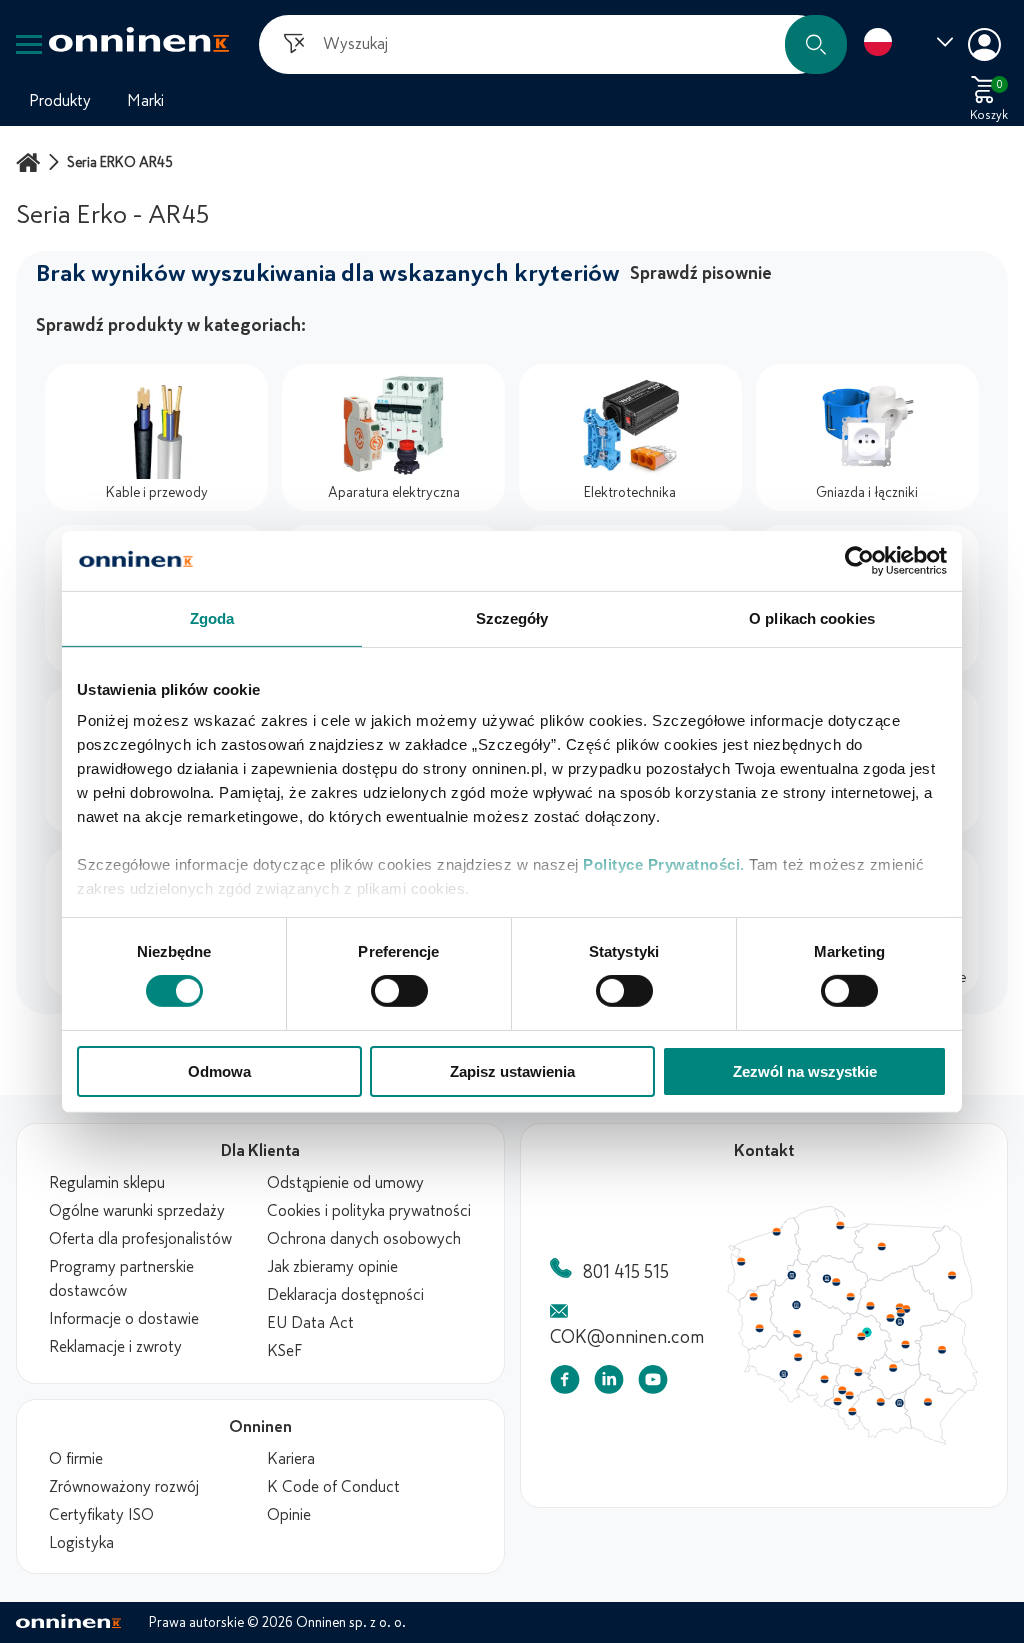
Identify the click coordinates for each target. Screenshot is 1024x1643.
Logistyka (81, 1543)
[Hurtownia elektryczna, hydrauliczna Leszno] (800, 1338)
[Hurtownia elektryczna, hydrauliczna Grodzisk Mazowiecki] (897, 1322)
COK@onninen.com (627, 1337)
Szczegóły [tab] (512, 617)
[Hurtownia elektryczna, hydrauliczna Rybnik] (843, 1407)
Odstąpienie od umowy (345, 1183)
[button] (816, 44)
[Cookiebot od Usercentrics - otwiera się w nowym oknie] (859, 560)
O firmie (76, 1459)
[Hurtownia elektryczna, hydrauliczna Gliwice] (847, 1396)
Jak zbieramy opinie (332, 1267)
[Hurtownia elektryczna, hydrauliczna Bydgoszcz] (830, 1281)
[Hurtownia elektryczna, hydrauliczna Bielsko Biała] (856, 1418)
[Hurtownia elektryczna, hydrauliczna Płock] (876, 1310)
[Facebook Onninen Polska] (565, 1383)
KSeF (284, 1351)
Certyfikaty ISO (101, 1515)
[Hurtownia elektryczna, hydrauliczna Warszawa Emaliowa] (907, 1316)
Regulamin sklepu (107, 1183)
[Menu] (29, 44)
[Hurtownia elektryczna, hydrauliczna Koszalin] (779, 1232)
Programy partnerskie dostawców (121, 1279)
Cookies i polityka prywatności (369, 1211)
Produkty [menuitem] (60, 101)
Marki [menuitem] (145, 101)
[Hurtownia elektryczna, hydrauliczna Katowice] (855, 1402)
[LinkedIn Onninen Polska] (609, 1383)
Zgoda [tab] (212, 617)
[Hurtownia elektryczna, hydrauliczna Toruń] (840, 1285)
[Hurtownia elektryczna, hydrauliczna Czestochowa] (863, 1378)
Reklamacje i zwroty (115, 1347)
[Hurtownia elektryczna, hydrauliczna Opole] (828, 1385)
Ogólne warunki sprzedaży (137, 1211)
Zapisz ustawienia (512, 1071)
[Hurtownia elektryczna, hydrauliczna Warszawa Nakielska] (906, 1310)
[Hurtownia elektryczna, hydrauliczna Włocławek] (855, 1300)
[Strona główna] (31, 162)
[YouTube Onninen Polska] (653, 1383)
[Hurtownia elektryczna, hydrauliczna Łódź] (866, 1341)
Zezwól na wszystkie (805, 1071)
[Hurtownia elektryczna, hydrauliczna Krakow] (886, 1408)
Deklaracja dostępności (345, 1295)
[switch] (399, 991)
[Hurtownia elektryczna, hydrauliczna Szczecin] (741, 1264)
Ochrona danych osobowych (364, 1239)
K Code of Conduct (333, 1487)
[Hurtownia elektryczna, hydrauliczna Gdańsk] (845, 1226)
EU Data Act (310, 1323)
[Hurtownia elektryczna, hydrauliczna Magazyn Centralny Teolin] (872, 1337)
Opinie (289, 1515)
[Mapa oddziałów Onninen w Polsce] (852, 1440)
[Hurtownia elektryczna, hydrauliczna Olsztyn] (887, 1248)
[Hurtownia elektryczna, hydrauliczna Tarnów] (906, 1410)
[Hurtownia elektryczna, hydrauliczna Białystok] (960, 1278)
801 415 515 (626, 1272)
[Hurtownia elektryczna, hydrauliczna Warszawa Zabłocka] (914, 1311)
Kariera (291, 1459)
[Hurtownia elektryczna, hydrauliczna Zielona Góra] (760, 1333)
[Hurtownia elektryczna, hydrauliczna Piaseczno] (906, 1326)
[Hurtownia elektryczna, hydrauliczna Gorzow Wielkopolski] (754, 1300)
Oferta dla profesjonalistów (140, 1239)
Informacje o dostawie (124, 1319)
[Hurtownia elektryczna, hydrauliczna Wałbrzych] (785, 1380)
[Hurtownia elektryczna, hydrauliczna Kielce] (899, 1373)
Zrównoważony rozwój (124, 1487)
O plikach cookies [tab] (812, 617)
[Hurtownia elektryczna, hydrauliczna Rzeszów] (935, 1408)
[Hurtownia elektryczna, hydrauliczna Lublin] (950, 1354)
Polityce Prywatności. (664, 864)
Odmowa (219, 1071)
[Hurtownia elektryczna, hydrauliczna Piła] (794, 1278)
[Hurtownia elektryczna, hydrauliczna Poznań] (799, 1308)
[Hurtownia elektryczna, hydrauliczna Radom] (911, 1349)
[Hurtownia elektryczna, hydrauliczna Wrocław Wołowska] (800, 1363)
